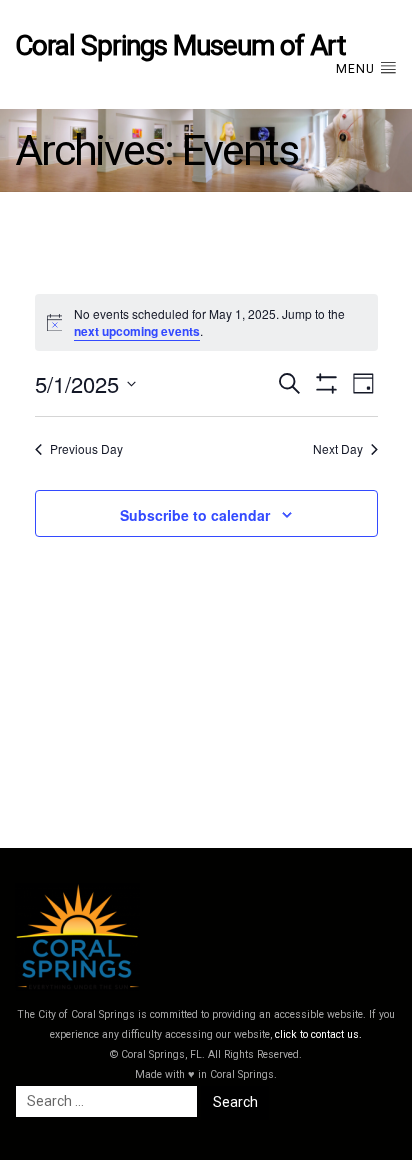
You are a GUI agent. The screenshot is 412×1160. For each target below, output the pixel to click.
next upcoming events (137, 331)
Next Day (338, 449)
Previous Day (86, 449)
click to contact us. (318, 1034)
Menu (357, 69)
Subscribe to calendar (195, 515)
